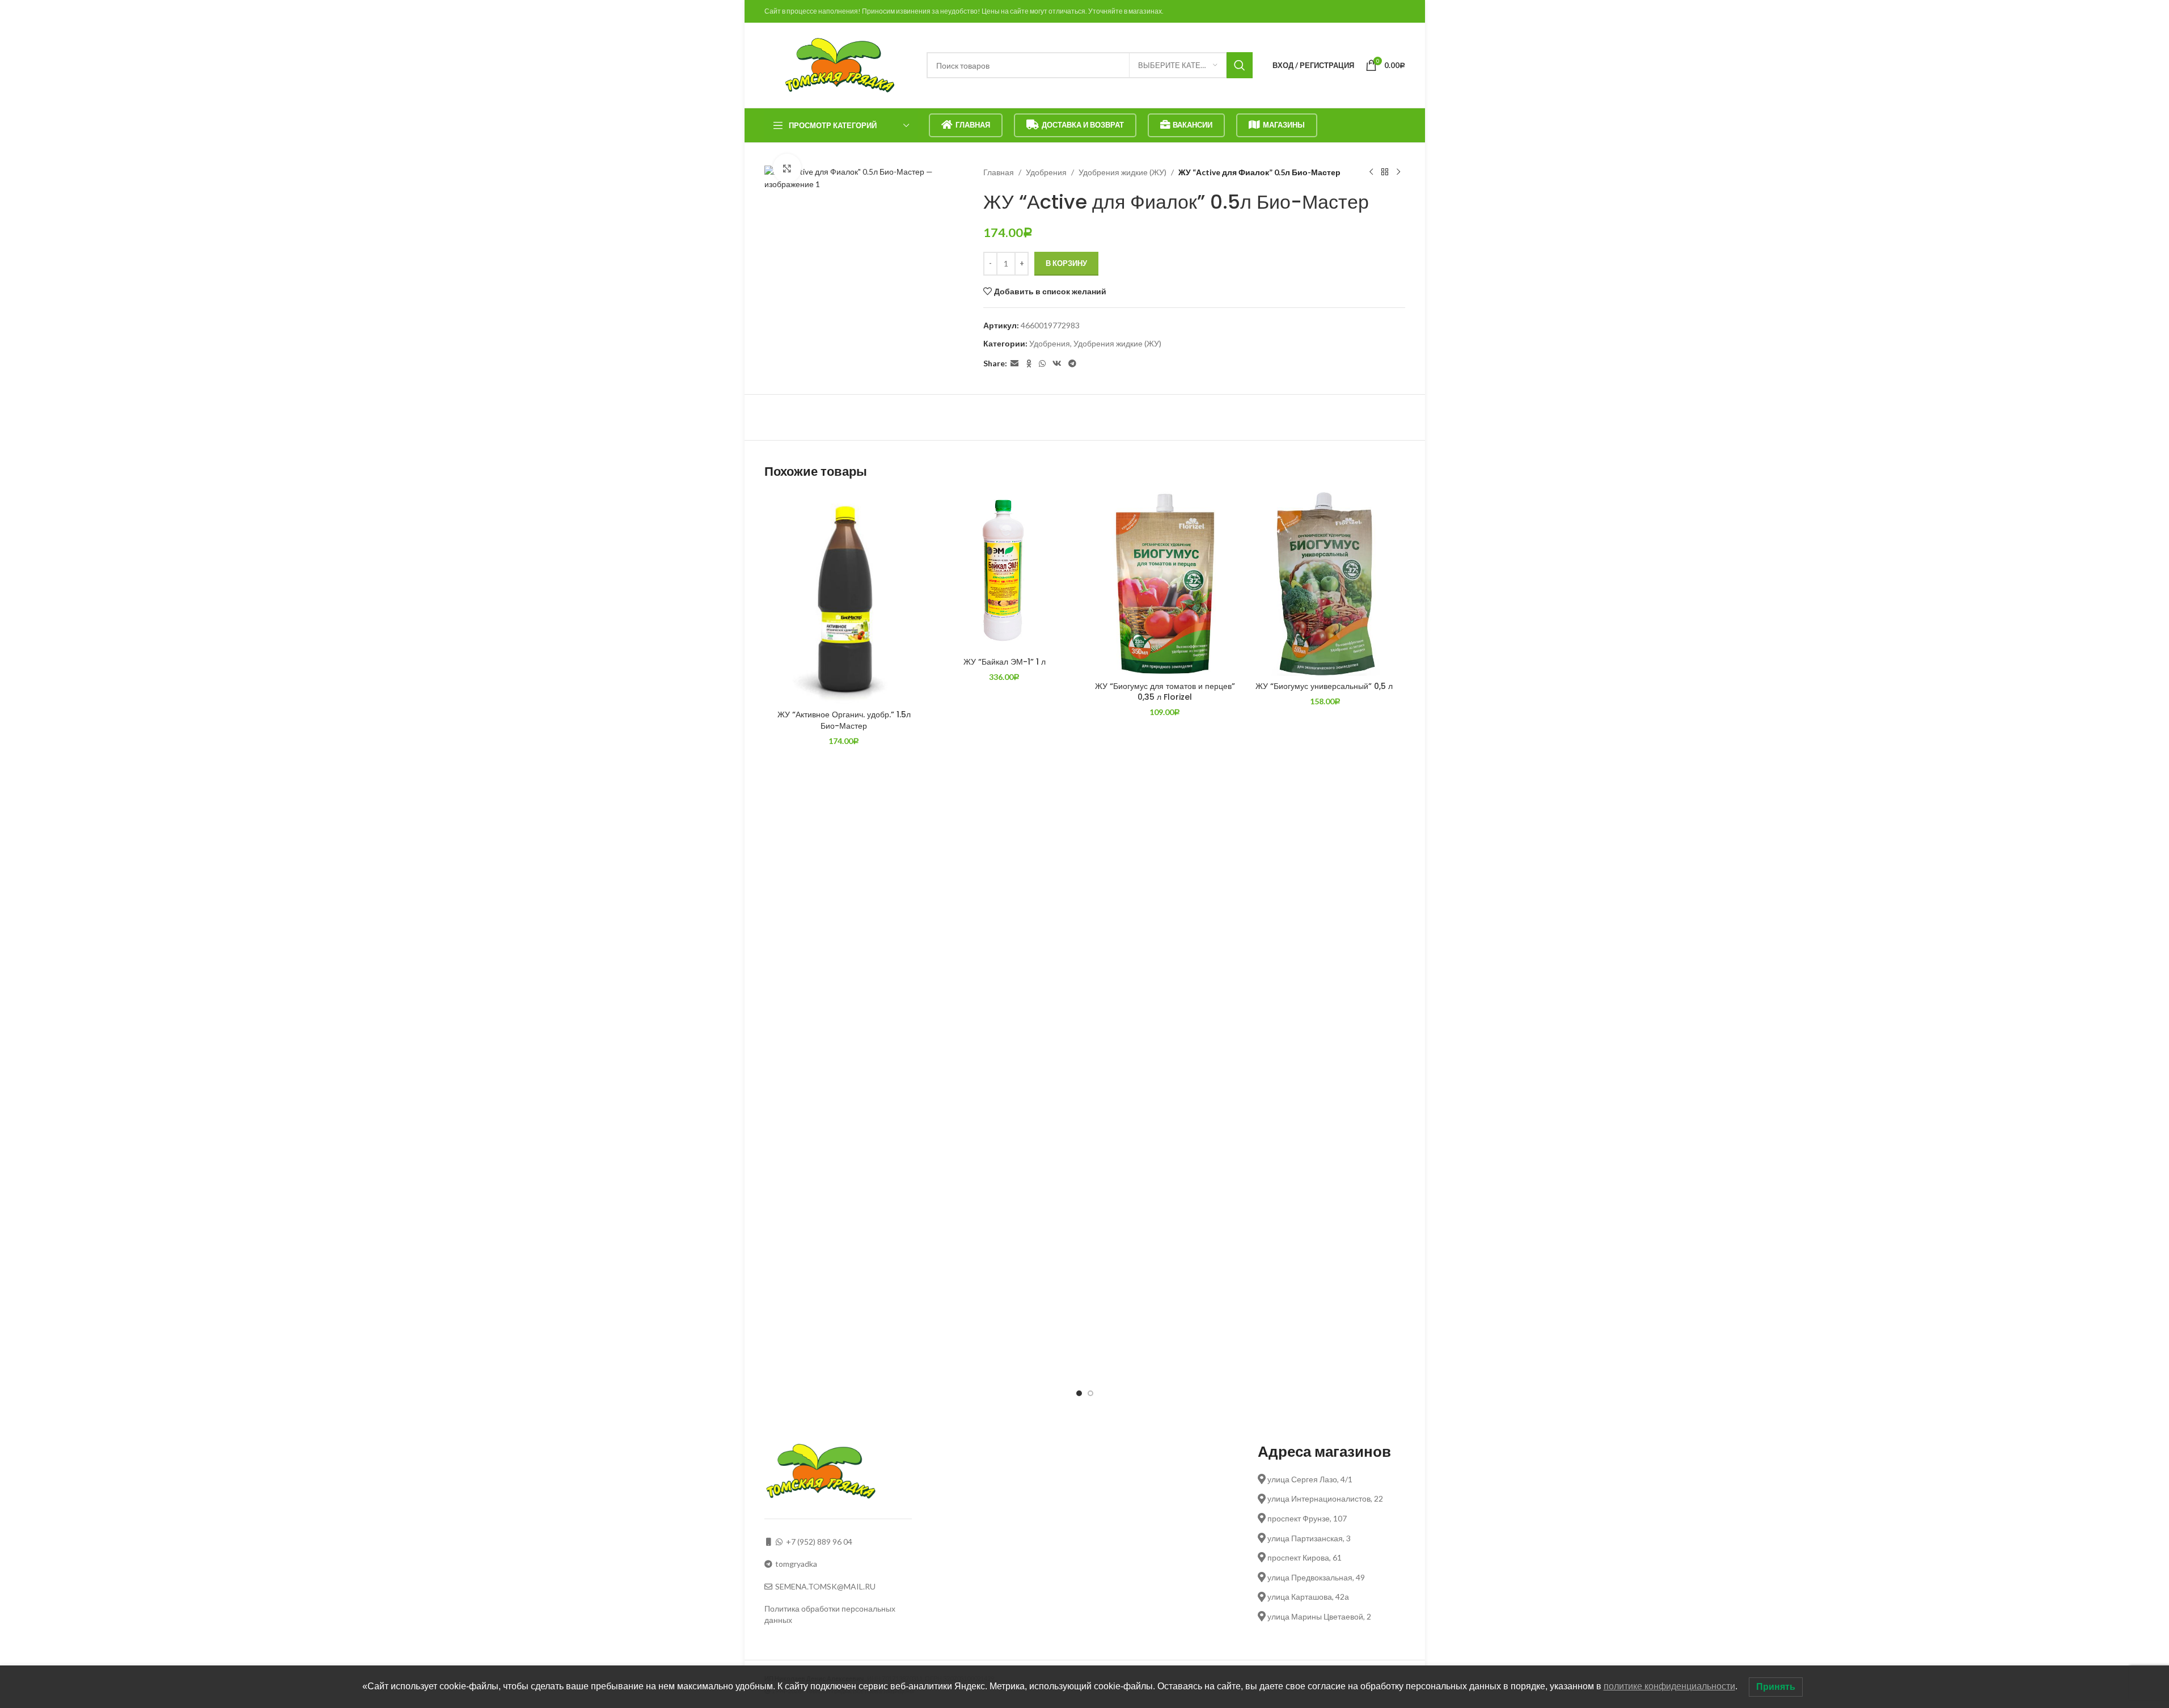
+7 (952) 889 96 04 (819, 1542)
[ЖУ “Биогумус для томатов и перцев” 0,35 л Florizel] (1165, 584)
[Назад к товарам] (1385, 172)
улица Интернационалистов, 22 (1324, 1498)
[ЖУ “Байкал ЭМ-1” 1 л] (1005, 571)
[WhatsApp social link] (1042, 364)
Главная (973, 125)
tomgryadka (796, 1564)
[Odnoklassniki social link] (1029, 364)
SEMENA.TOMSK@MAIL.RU (825, 1586)
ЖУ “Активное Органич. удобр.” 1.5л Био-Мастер (844, 720)
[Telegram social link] (1072, 364)
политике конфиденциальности (1669, 1686)
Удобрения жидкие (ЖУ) (1122, 172)
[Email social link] (1014, 364)
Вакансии (1193, 125)
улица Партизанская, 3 (1308, 1538)
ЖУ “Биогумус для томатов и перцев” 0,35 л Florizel (1165, 692)
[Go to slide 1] (1079, 1393)
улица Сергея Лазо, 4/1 (1309, 1479)
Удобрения (1046, 172)
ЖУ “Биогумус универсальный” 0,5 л (1325, 686)
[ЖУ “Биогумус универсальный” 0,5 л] (1325, 584)
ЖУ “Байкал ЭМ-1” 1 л (1005, 662)
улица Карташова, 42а (1307, 1597)
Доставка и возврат (1083, 125)
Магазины (1284, 125)
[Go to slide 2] (1090, 1393)
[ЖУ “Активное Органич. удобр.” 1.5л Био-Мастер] (844, 598)
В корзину (1066, 263)
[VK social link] (1057, 364)
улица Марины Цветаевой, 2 (1318, 1616)
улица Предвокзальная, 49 (1315, 1577)
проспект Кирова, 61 (1304, 1557)
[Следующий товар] (1398, 172)
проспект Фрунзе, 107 (1306, 1518)
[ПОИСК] (1240, 65)
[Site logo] (840, 64)
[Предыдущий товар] (1371, 172)
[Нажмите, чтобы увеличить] (787, 168)
